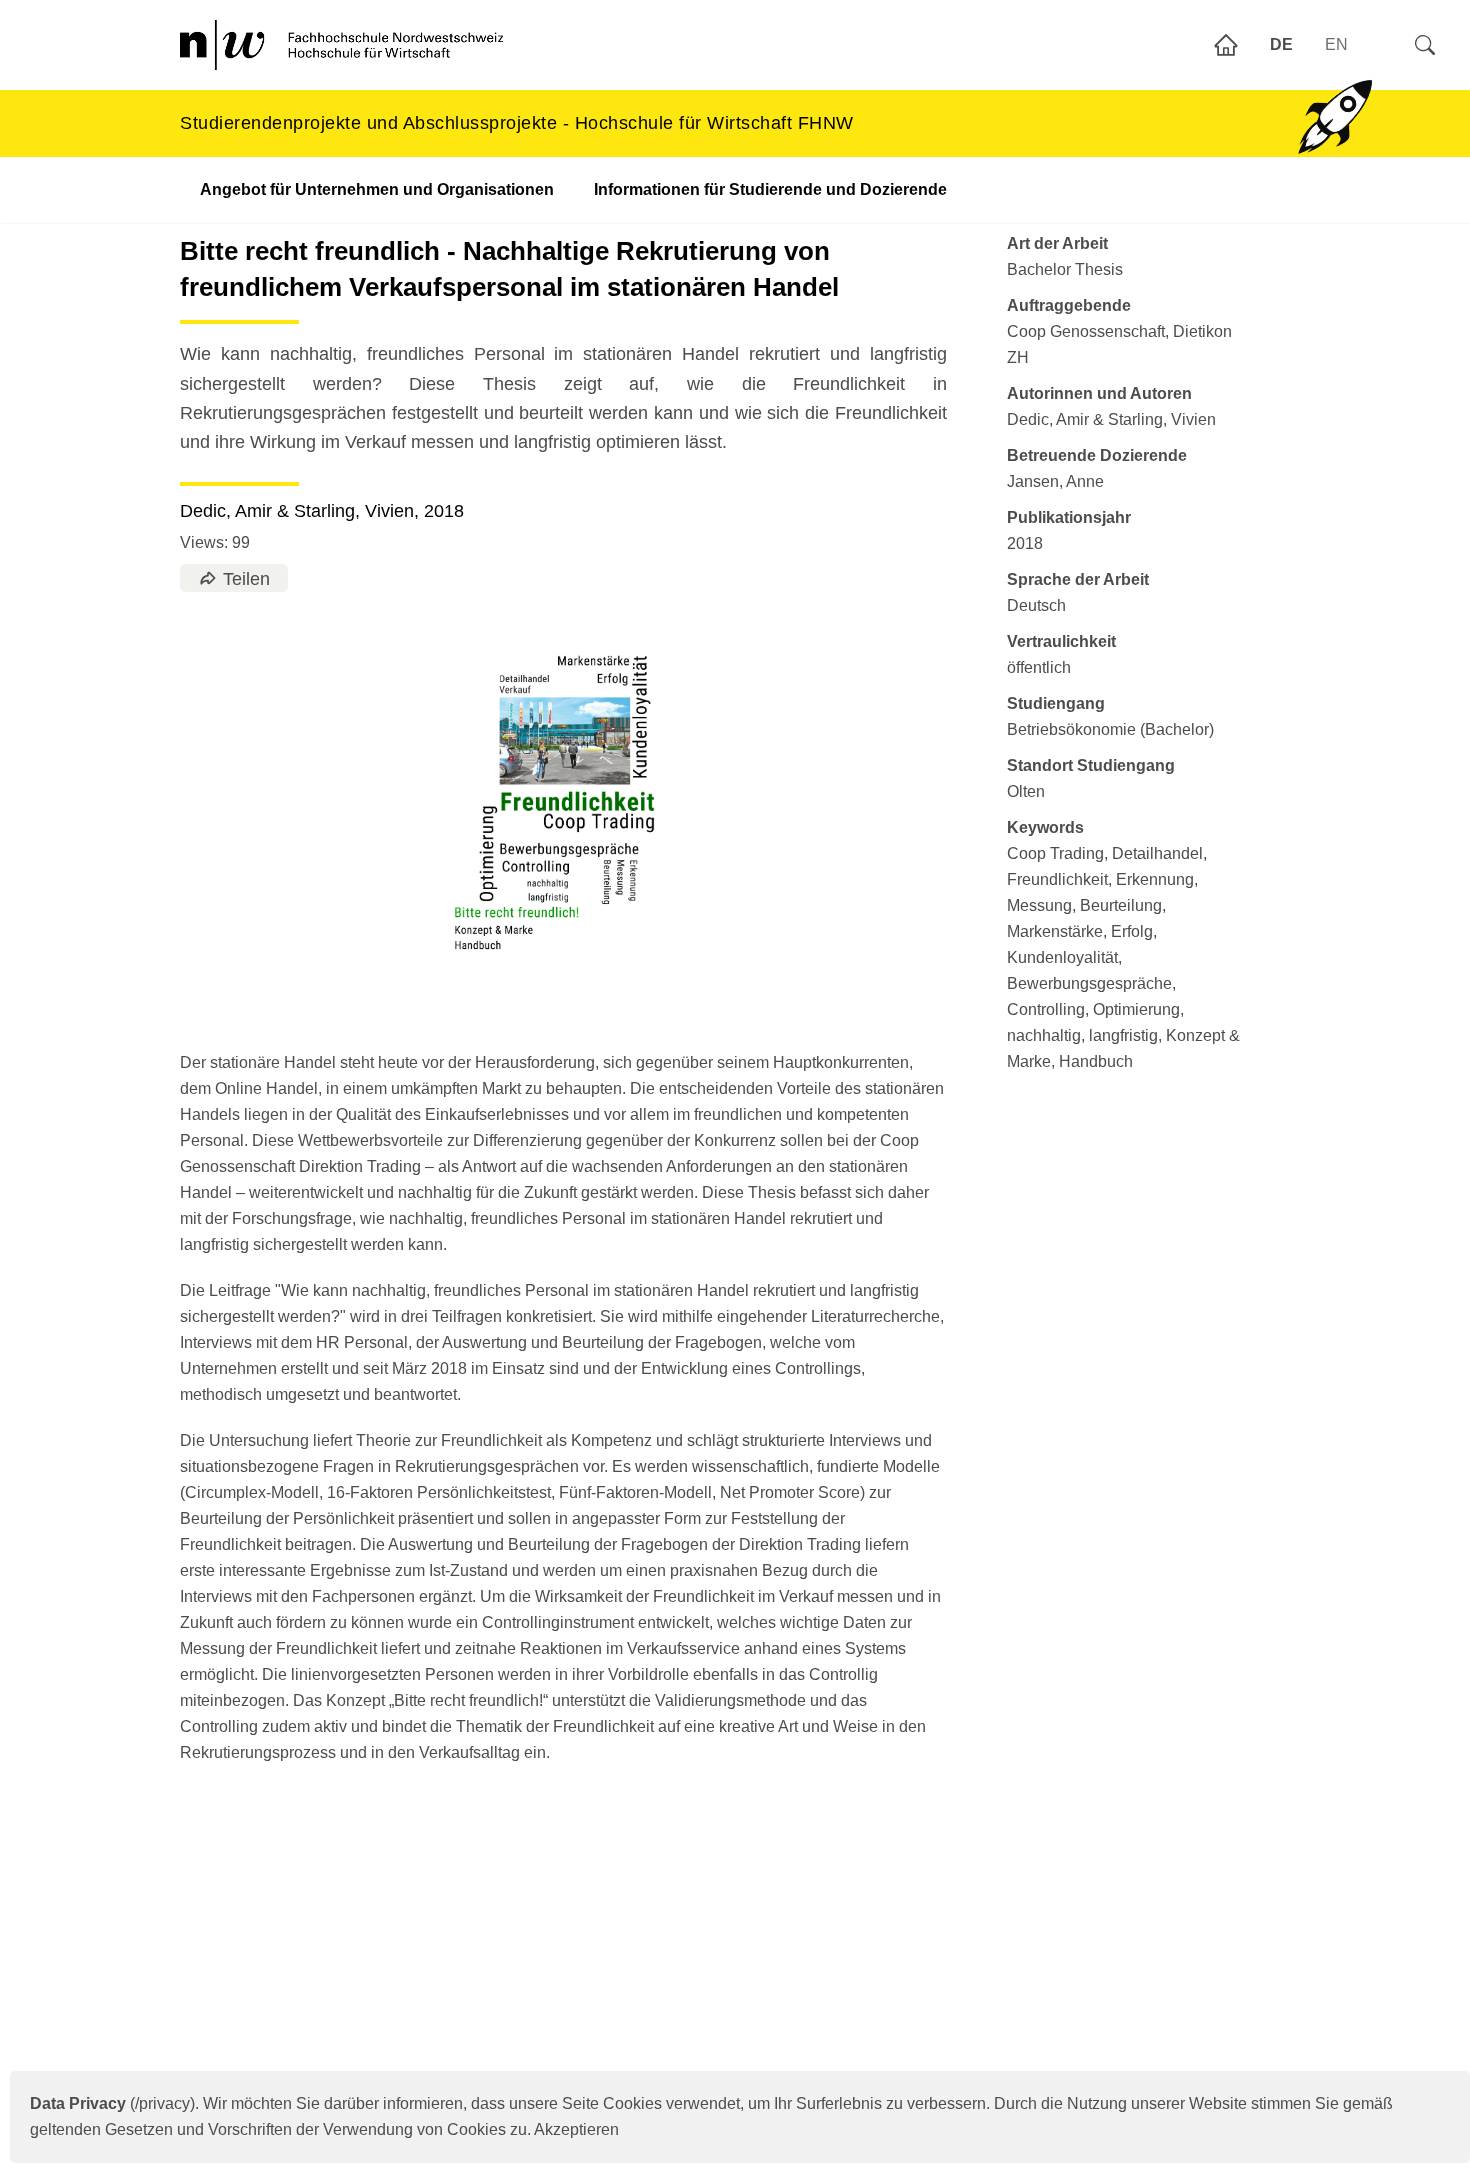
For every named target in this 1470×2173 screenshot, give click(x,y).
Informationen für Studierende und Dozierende (770, 189)
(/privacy (110, 2103)
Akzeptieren (576, 2129)
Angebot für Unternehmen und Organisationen (377, 189)
